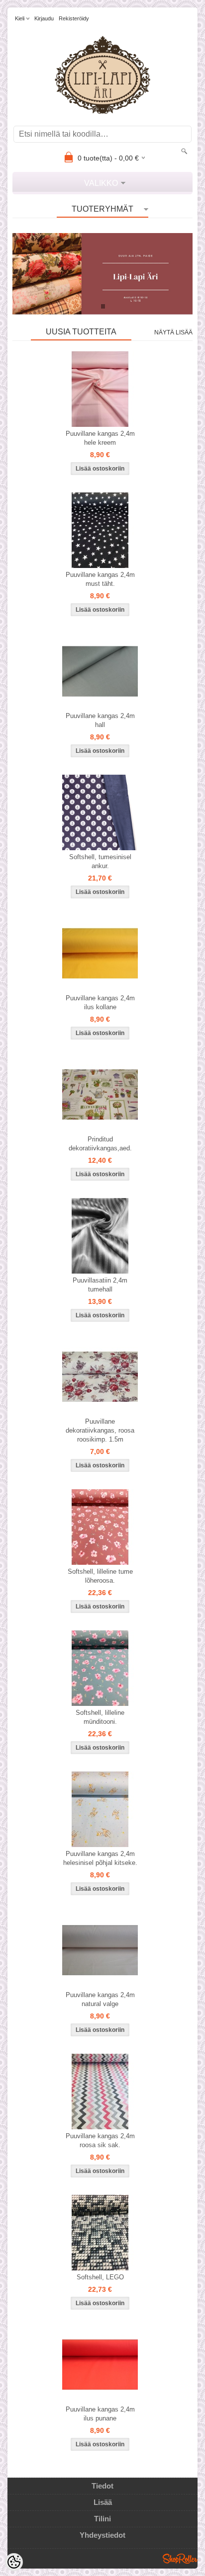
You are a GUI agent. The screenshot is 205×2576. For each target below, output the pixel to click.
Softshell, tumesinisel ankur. (100, 861)
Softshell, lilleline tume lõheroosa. (100, 1576)
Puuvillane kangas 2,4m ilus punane (100, 2414)
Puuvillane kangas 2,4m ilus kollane (100, 1003)
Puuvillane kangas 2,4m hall (100, 720)
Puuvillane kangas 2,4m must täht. (100, 579)
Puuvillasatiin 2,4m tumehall (100, 1285)
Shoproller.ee (180, 2559)
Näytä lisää (173, 332)
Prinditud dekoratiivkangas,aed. (100, 1144)
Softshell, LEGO (100, 2277)
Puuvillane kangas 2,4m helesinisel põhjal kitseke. (100, 1858)
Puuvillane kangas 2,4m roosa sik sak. (100, 2140)
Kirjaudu (44, 18)
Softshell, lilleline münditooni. (100, 1717)
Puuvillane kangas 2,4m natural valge (100, 1999)
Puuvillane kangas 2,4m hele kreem (100, 438)
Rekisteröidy (74, 18)
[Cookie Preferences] (14, 2562)
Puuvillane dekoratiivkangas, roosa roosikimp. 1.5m (100, 1430)
